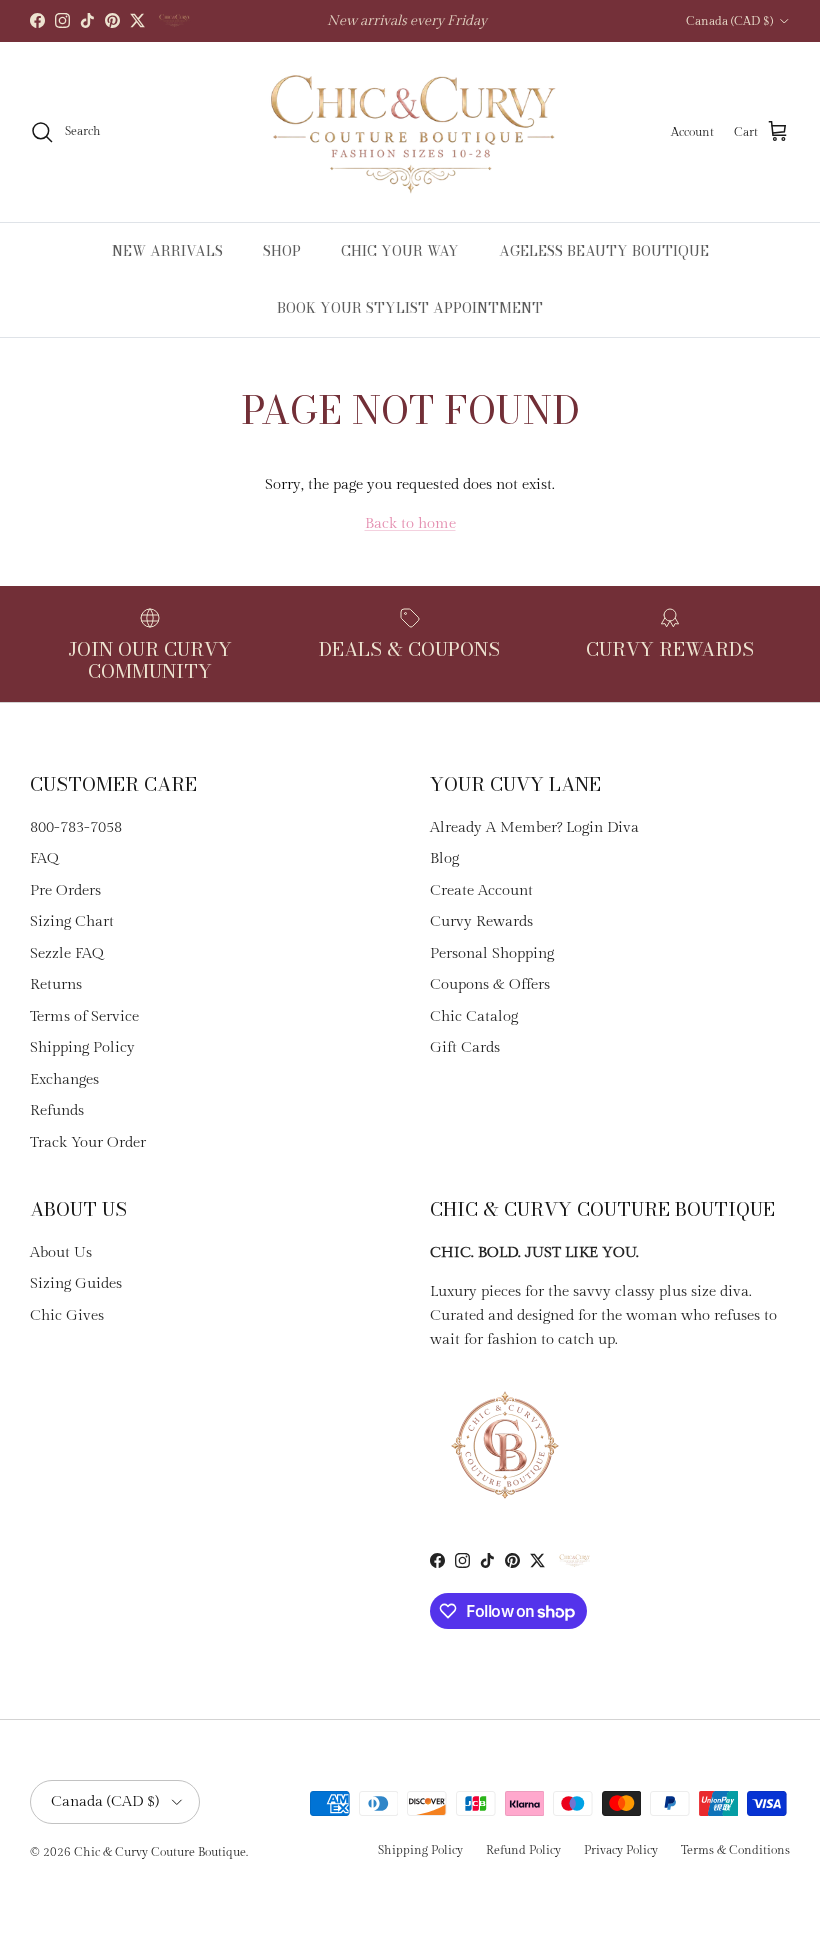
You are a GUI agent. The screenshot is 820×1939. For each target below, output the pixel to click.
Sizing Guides (76, 1283)
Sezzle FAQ (67, 953)
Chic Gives (67, 1315)
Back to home (410, 523)
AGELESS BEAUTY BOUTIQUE (604, 251)
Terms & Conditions (735, 1850)
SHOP (282, 251)
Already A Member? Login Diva (534, 827)
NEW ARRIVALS (167, 251)
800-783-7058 (76, 827)
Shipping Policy (82, 1047)
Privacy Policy (621, 1850)
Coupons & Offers (490, 984)
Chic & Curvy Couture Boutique (160, 1852)
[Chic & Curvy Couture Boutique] (410, 132)
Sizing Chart (72, 921)
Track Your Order (88, 1142)
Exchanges (64, 1079)
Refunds (57, 1110)
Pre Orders (65, 890)
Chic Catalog (474, 1016)
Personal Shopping (492, 953)
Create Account (481, 890)
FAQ (44, 858)
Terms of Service (84, 1016)
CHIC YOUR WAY (400, 251)
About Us (61, 1252)
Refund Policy (523, 1850)
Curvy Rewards (481, 921)
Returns (56, 984)
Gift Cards (465, 1047)
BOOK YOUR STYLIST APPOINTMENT (410, 308)
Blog (444, 858)
